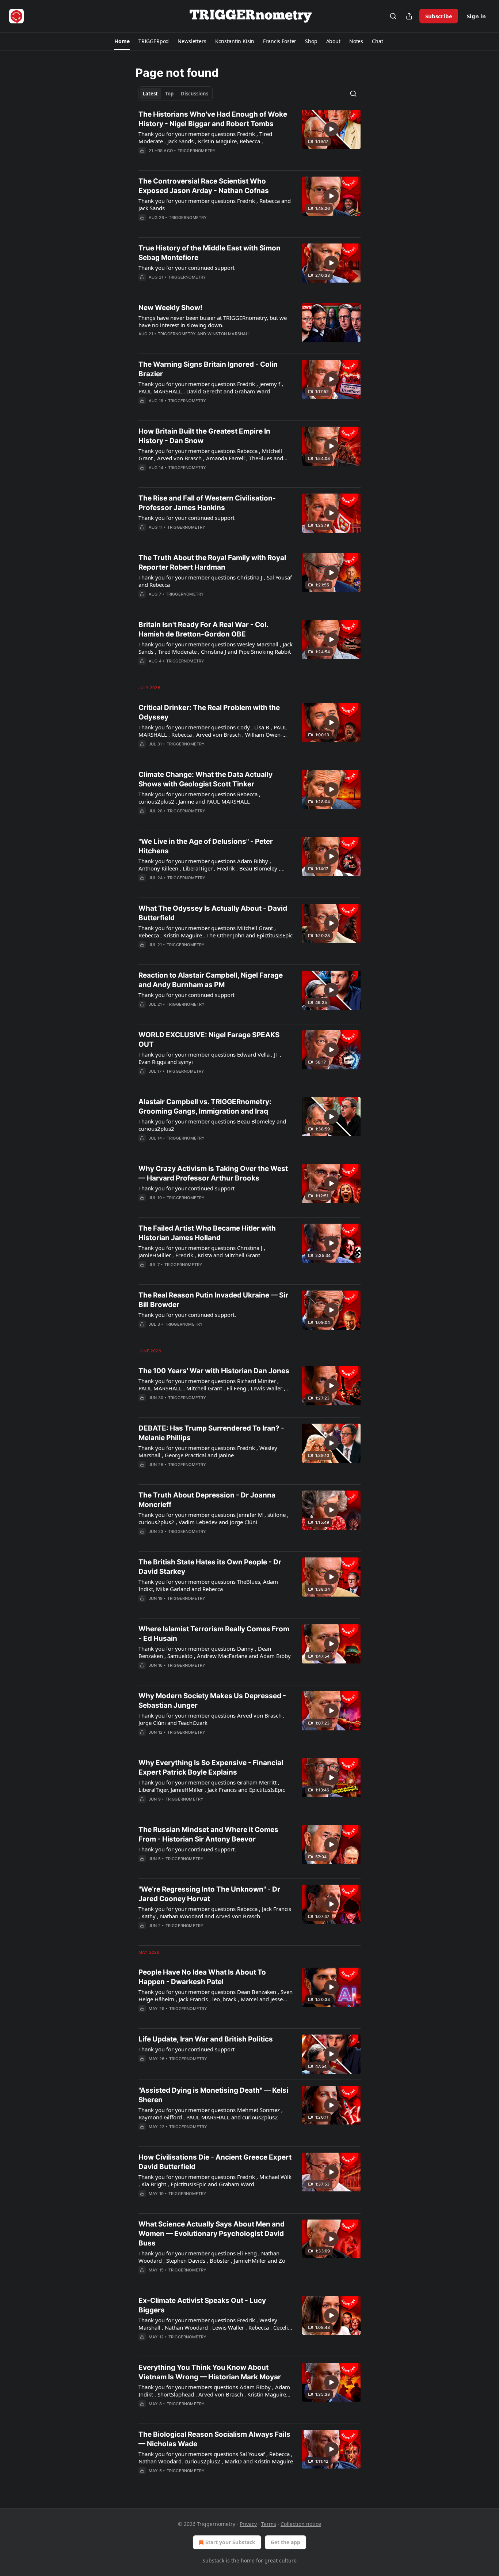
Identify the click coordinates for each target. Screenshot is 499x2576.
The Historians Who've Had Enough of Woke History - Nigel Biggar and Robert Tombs (213, 119)
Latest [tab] (150, 94)
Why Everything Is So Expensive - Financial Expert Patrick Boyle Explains (211, 1767)
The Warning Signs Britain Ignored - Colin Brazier (208, 369)
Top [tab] (169, 94)
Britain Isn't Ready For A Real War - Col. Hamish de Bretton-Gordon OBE (203, 629)
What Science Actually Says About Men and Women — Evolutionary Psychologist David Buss (212, 2234)
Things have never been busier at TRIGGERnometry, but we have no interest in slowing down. (213, 321)
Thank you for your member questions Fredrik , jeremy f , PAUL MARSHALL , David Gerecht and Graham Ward (211, 388)
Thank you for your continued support (186, 268)
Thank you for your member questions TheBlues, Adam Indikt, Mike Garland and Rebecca (208, 1585)
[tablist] (176, 94)
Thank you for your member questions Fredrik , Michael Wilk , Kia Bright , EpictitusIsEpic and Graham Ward (215, 2180)
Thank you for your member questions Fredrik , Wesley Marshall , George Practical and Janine (208, 1451)
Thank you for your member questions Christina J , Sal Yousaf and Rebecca (215, 581)
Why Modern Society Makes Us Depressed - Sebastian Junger (212, 1701)
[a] (331, 129)
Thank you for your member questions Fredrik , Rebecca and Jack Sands (215, 204)
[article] (249, 137)
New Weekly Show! (170, 308)
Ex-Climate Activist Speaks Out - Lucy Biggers (202, 2305)
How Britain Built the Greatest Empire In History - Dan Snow (204, 436)
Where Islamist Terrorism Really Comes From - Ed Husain (214, 1634)
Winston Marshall (229, 334)
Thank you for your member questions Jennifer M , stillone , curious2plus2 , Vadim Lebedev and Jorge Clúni (214, 1518)
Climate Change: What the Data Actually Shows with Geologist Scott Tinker (205, 779)
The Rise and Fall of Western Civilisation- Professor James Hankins (207, 503)
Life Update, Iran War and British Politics (206, 2039)
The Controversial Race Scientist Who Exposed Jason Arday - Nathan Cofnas (204, 186)
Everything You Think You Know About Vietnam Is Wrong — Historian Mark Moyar (210, 2372)
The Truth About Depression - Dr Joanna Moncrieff (207, 1500)
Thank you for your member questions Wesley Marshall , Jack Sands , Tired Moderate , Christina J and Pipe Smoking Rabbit (216, 648)
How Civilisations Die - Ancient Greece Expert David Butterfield (215, 2162)
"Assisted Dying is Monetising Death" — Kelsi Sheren (213, 2095)
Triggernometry (197, 151)
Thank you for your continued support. (187, 1315)
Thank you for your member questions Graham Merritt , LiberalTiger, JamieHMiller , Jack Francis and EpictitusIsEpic (212, 1786)
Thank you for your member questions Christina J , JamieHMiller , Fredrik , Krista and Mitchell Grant (202, 1251)
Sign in (476, 16)
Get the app (285, 2542)
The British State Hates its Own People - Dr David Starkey (210, 1567)
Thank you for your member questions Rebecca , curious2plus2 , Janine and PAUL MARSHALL (199, 798)
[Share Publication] (409, 16)
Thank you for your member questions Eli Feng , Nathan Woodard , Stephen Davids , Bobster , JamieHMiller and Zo (212, 2257)
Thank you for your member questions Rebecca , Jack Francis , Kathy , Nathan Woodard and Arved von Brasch (215, 1912)
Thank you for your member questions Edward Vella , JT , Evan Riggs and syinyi (210, 1058)
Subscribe (439, 16)
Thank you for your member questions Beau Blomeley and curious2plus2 (212, 1125)
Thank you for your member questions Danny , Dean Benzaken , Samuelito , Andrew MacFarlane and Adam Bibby (215, 1652)
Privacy (248, 2524)
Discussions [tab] (195, 94)
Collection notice (301, 2524)
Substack (213, 2560)
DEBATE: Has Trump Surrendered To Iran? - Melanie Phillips (211, 1433)
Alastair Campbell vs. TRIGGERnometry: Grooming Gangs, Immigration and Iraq (205, 1106)
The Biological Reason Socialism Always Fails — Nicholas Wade (214, 2439)
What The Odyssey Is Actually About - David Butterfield (213, 913)
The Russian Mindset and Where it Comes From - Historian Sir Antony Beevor (208, 1834)
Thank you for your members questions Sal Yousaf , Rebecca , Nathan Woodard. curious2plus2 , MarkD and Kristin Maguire (216, 2458)
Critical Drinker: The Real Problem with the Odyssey (209, 712)
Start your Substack (230, 2542)
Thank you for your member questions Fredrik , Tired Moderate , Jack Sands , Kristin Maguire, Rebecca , (205, 137)
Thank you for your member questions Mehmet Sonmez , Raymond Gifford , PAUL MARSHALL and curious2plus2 (211, 2114)
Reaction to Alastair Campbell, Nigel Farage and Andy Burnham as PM (211, 980)
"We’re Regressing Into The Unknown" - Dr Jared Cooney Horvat (209, 1894)
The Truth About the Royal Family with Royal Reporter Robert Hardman (212, 562)
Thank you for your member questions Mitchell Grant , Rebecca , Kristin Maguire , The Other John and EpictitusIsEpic (216, 932)
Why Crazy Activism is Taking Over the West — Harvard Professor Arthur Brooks (213, 1173)
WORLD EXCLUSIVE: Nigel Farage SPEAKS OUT (209, 1040)
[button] (122, 41)
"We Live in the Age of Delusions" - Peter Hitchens (206, 846)
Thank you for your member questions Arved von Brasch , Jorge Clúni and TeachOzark (212, 1719)
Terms (269, 2524)
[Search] (393, 16)
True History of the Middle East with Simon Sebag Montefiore (209, 253)
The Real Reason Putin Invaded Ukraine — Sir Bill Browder (213, 1300)
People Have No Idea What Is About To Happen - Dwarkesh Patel (202, 1977)
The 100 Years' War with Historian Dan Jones (214, 1371)
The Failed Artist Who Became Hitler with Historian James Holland (207, 1233)
